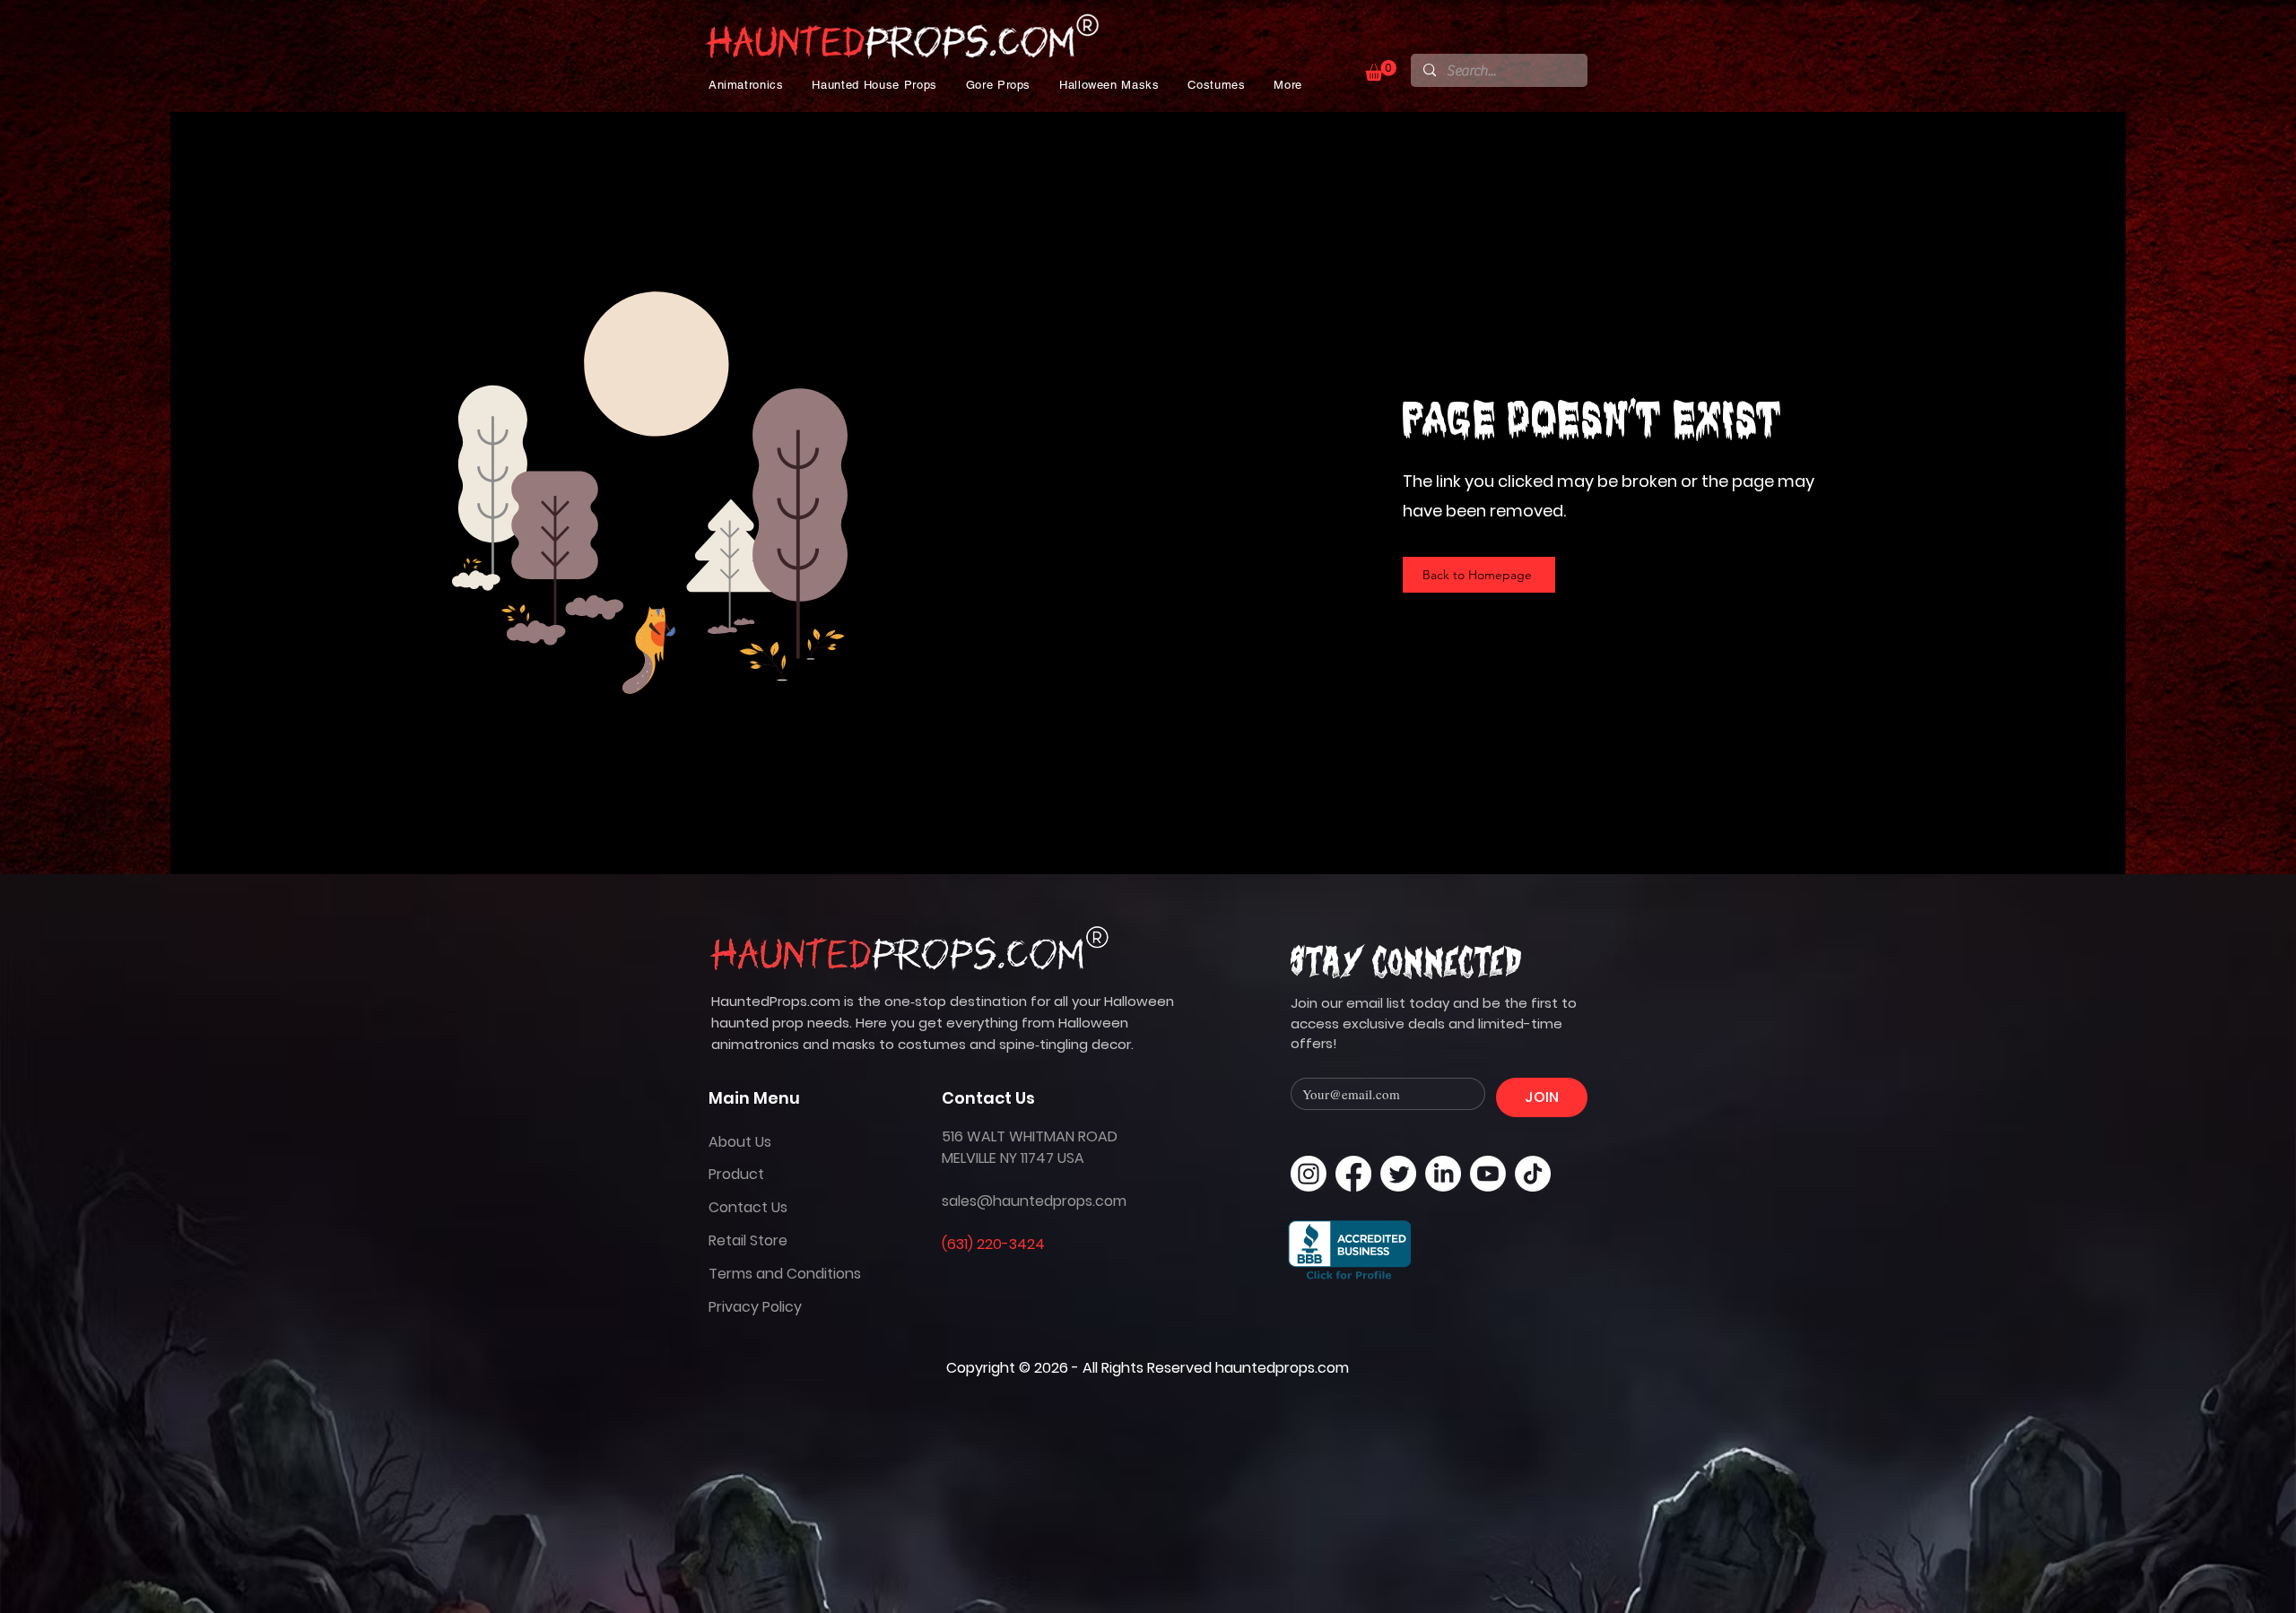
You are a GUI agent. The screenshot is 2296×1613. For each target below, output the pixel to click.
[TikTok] (1533, 1174)
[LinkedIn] (1443, 1174)
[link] (1381, 70)
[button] (746, 85)
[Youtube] (1488, 1174)
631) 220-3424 (996, 1244)
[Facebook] (1353, 1174)
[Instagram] (1309, 1174)
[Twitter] (1398, 1174)
